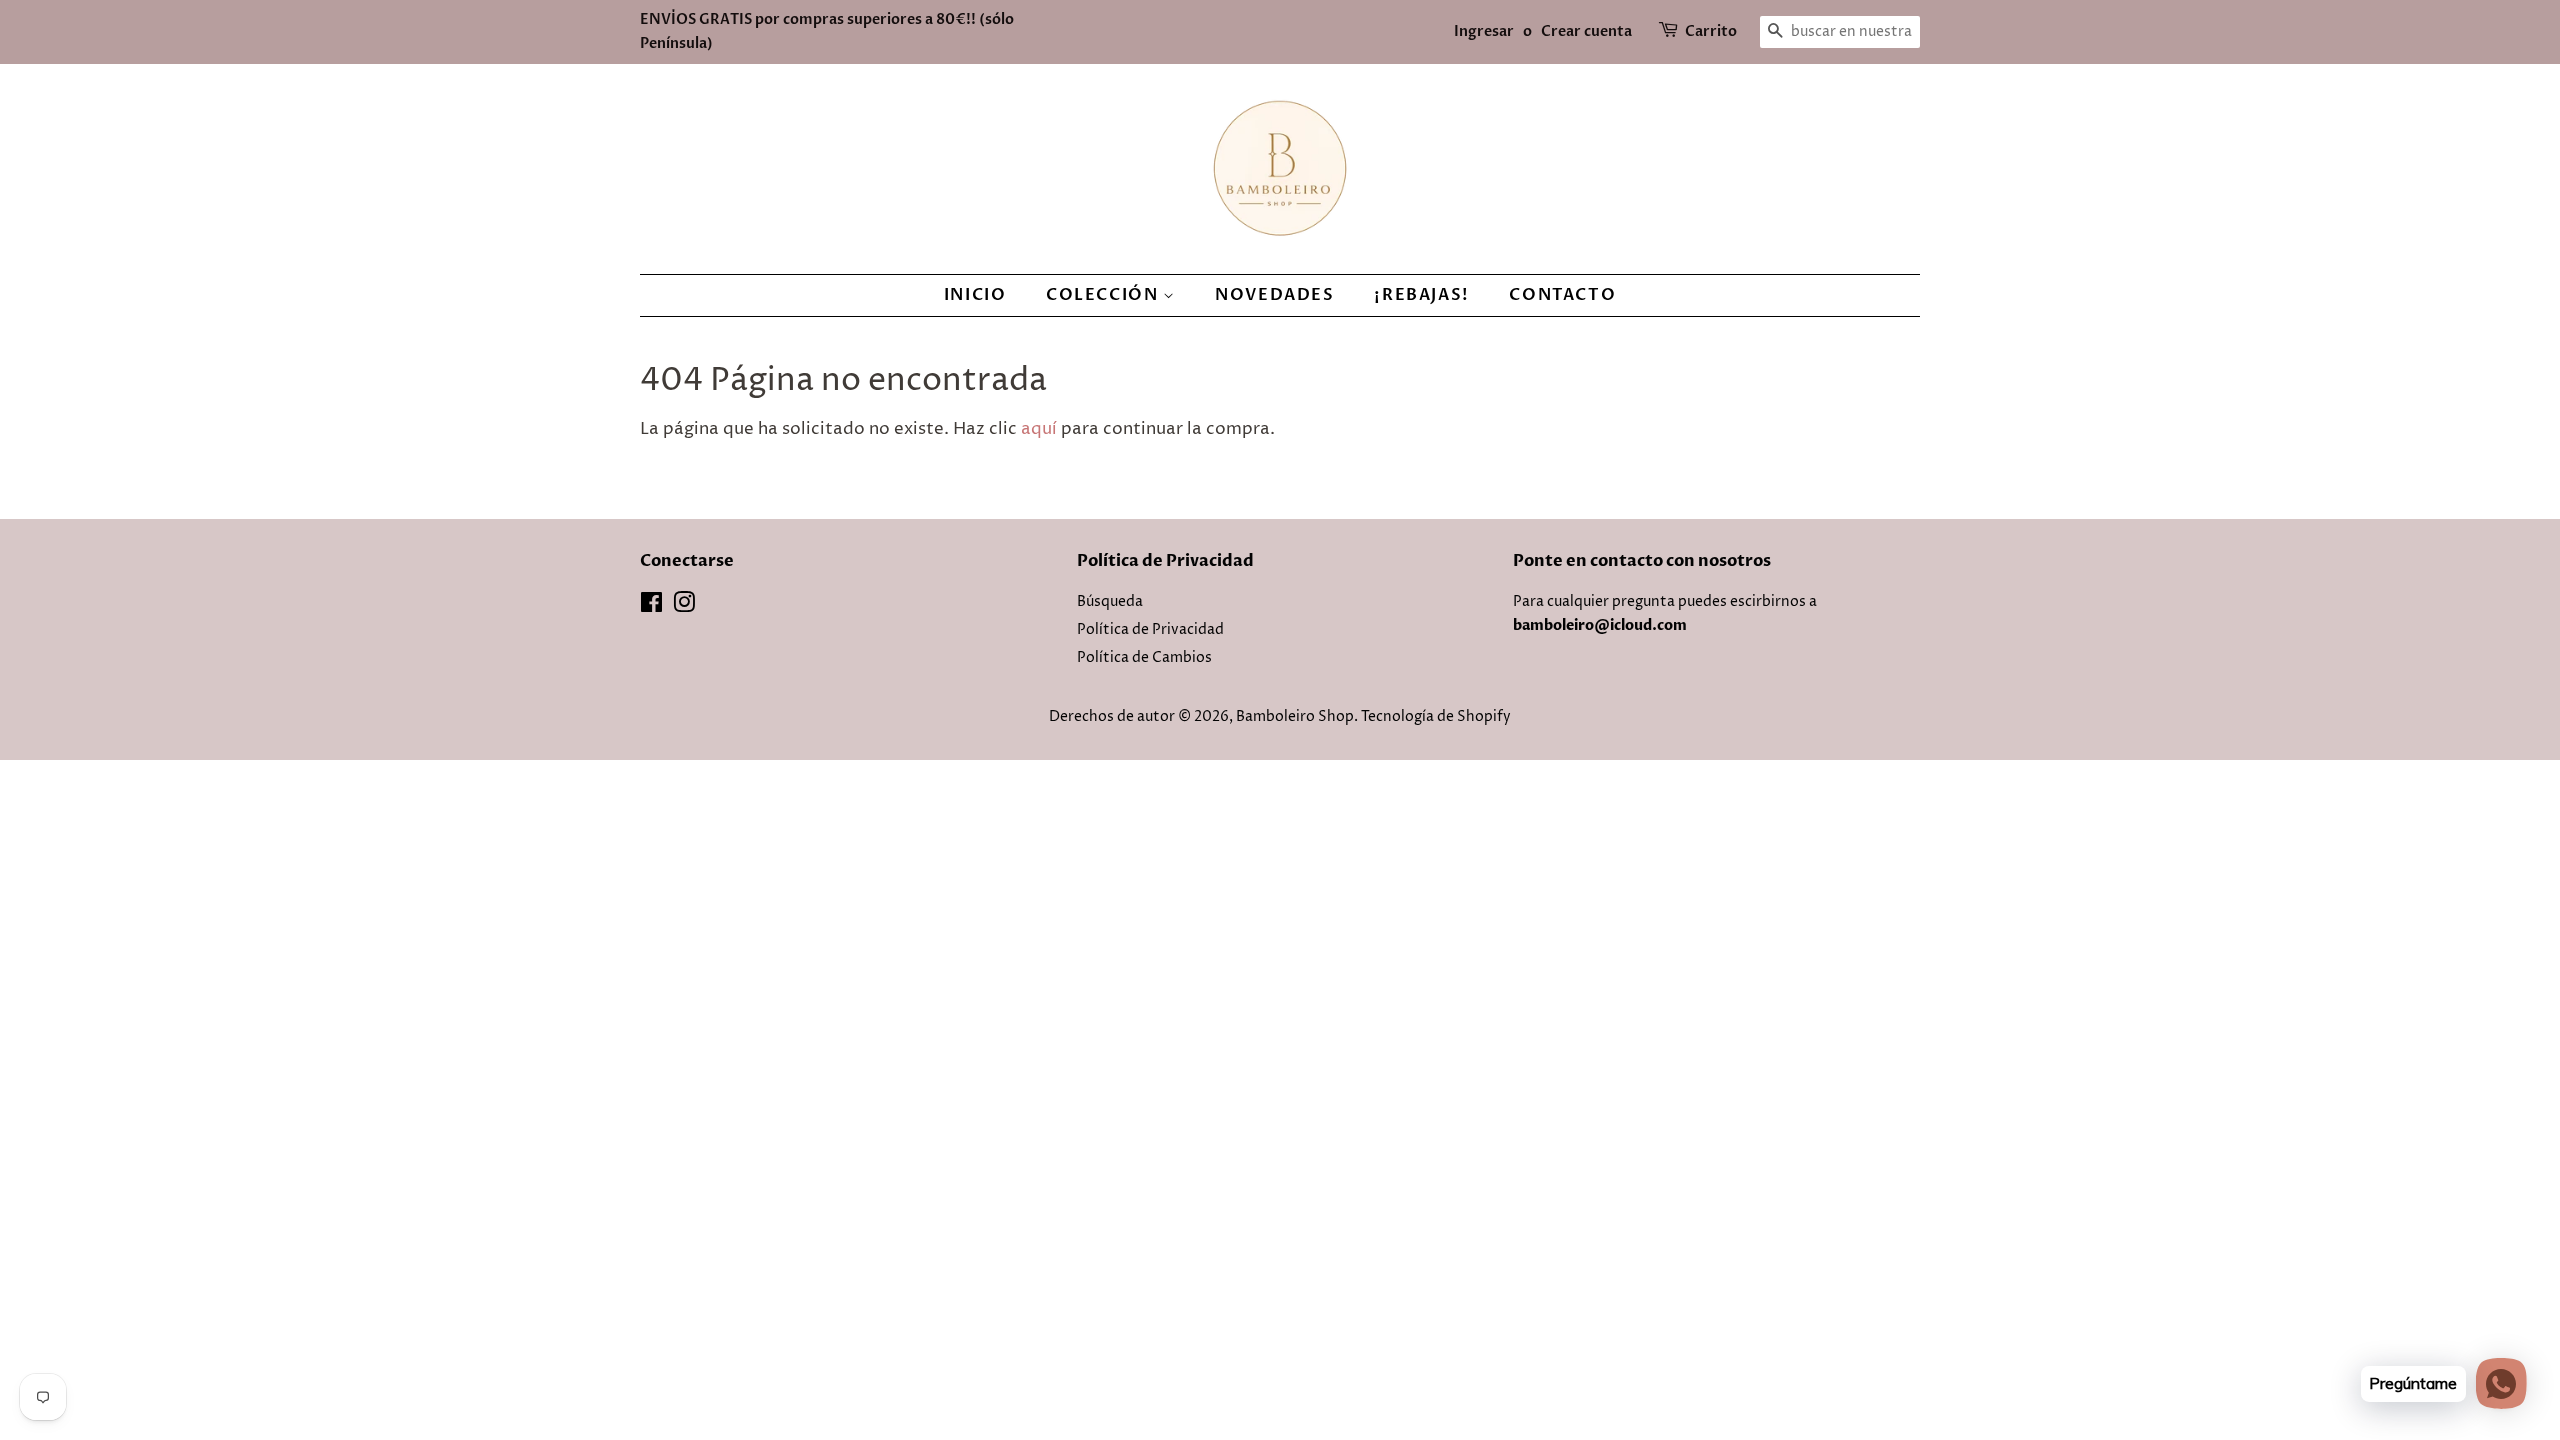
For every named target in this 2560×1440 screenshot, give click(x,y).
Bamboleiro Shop (1295, 717)
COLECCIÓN (1104, 295)
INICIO (975, 295)
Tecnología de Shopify (1436, 717)
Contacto (1562, 295)
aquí (1039, 429)
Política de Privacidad (1150, 630)
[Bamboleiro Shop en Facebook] (651, 607)
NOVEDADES (1274, 295)
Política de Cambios (1144, 658)
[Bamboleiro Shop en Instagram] (684, 607)
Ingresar (1484, 31)
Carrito (1711, 31)
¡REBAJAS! (1421, 295)
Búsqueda (1110, 602)
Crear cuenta (1586, 31)
